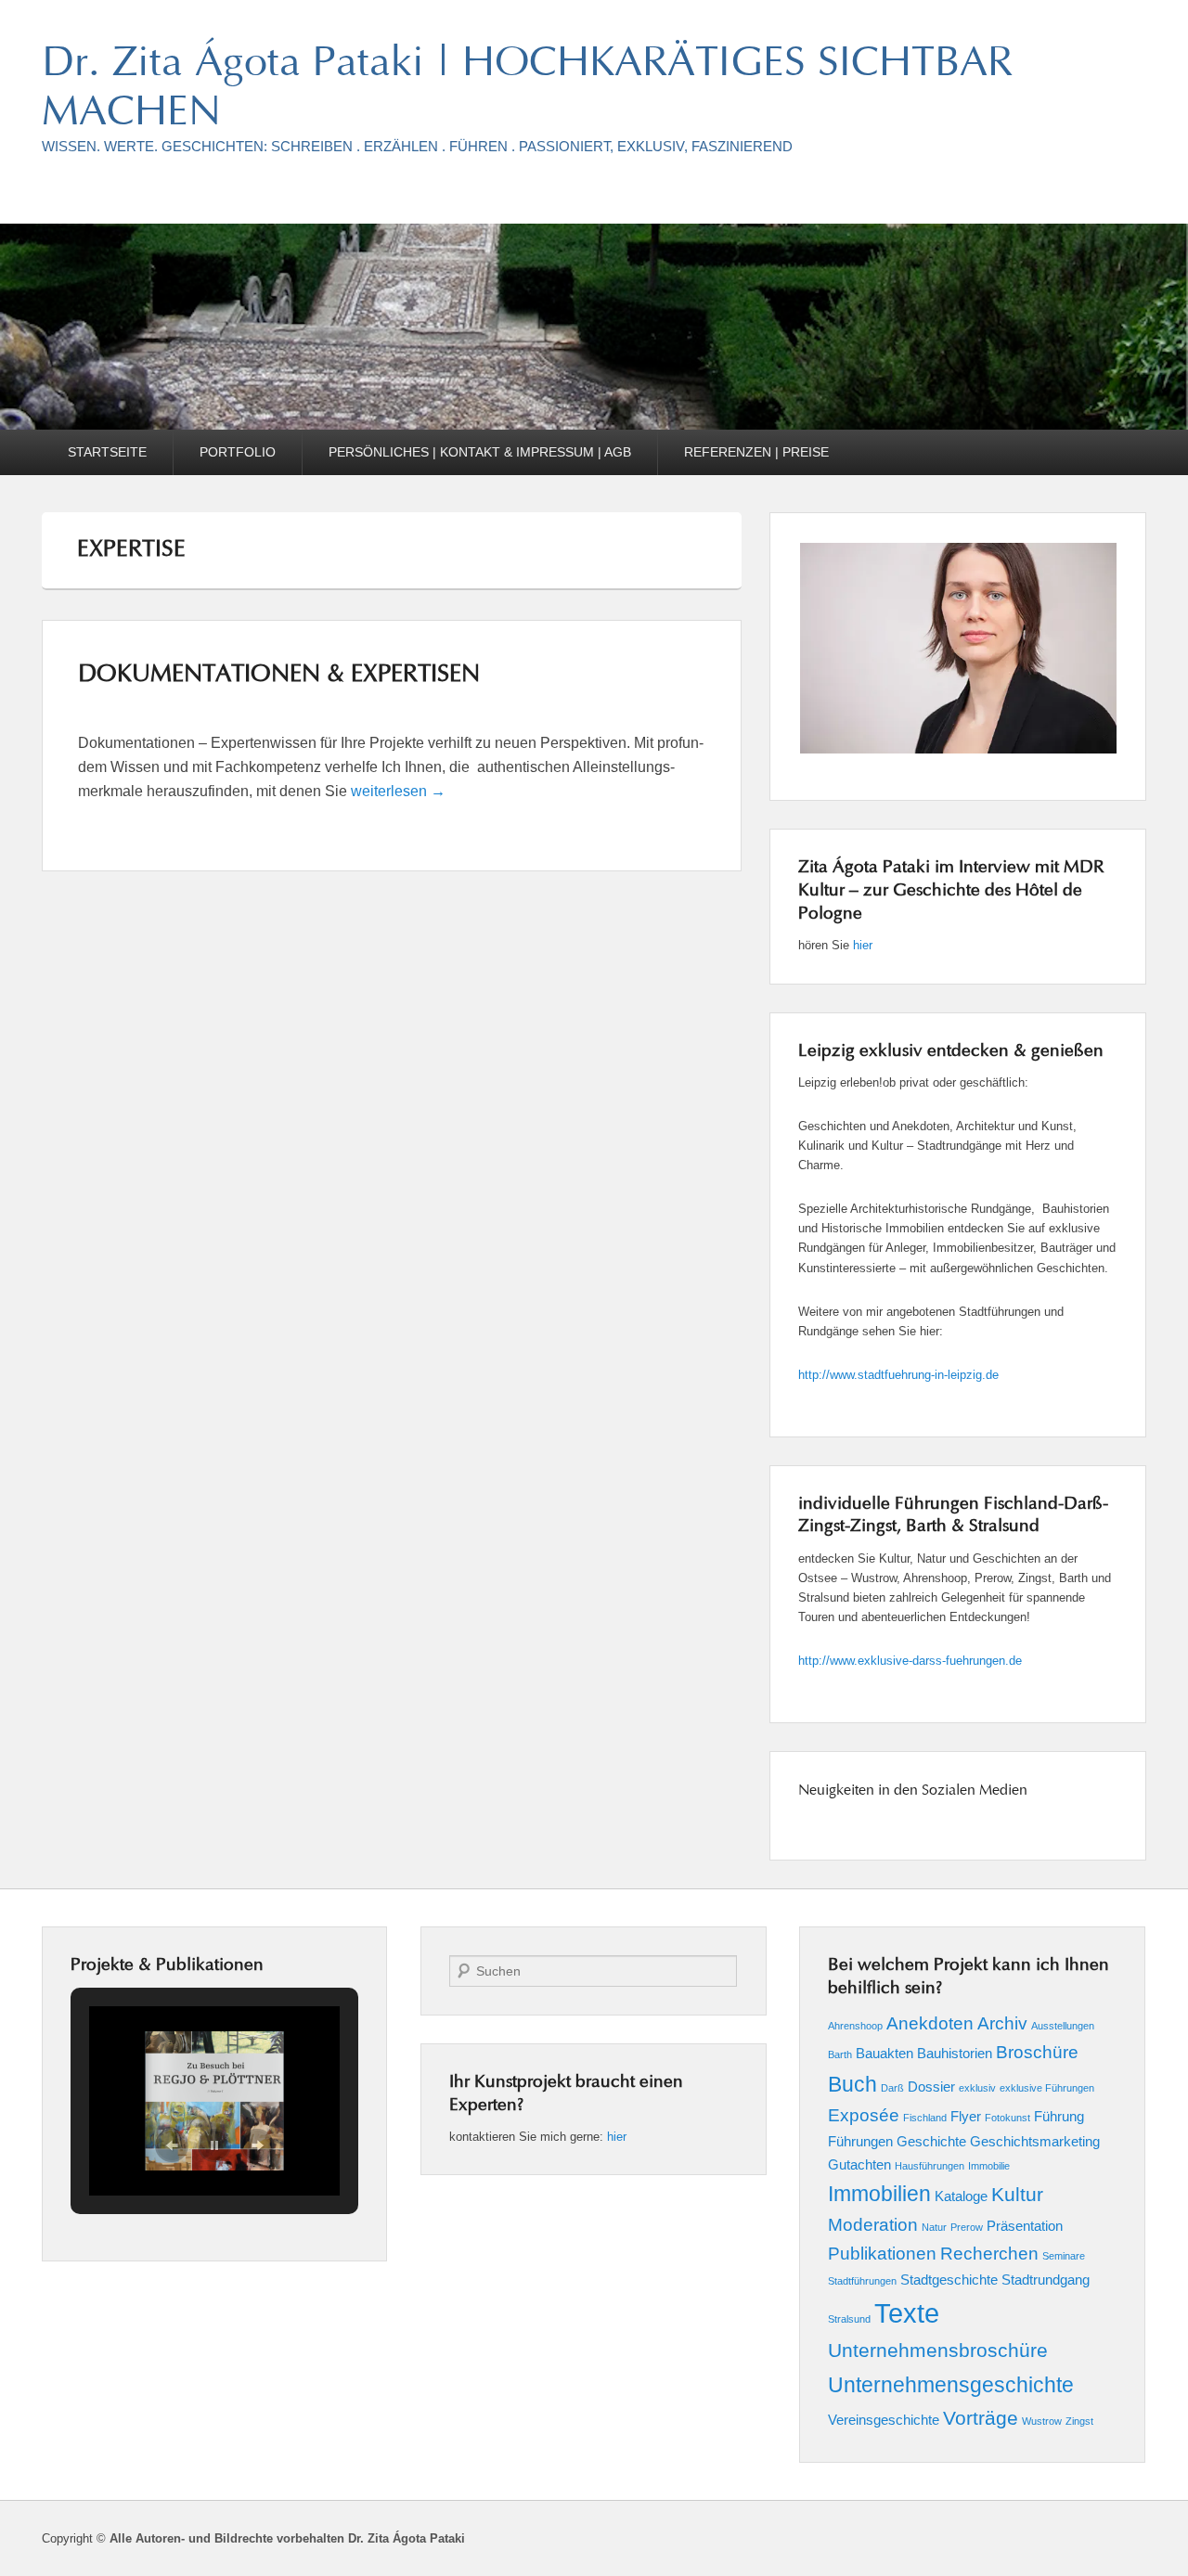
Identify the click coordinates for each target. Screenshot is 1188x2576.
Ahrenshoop (855, 2026)
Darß (892, 2088)
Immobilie (989, 2166)
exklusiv (977, 2088)
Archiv (1002, 2023)
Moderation (873, 2225)
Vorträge (981, 2418)
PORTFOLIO (238, 452)
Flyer (966, 2116)
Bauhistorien (955, 2053)
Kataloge (961, 2196)
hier (863, 945)
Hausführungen (930, 2166)
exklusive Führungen (1047, 2088)
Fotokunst (1007, 2118)
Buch (852, 2084)
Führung (1059, 2116)
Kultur (1017, 2195)
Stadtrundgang (1046, 2280)
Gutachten (859, 2164)
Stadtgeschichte (949, 2280)
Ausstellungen (1063, 2026)
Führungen (860, 2141)
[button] (172, 2145)
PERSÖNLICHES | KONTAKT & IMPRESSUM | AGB (480, 452)
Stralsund (849, 2319)
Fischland (925, 2118)
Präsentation (1025, 2226)
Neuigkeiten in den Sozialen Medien (913, 1791)
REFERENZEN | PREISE (756, 452)
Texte (907, 2313)
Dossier (931, 2087)
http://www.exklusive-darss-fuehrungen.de (910, 1661)
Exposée (864, 2115)
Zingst (1079, 2421)
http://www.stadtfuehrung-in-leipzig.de (898, 1375)
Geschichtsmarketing (1035, 2141)
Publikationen (882, 2254)
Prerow (967, 2227)
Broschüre (1037, 2052)
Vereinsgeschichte (884, 2420)
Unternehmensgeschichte (951, 2385)
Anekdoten (930, 2023)
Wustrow (1042, 2421)
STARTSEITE (107, 452)
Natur (934, 2227)
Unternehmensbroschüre (938, 2351)
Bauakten (885, 2053)
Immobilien (879, 2194)
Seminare (1064, 2256)
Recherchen (989, 2254)
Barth (840, 2054)
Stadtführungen (862, 2281)
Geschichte (931, 2141)
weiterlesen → (398, 791)
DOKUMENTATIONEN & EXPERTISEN (279, 676)
